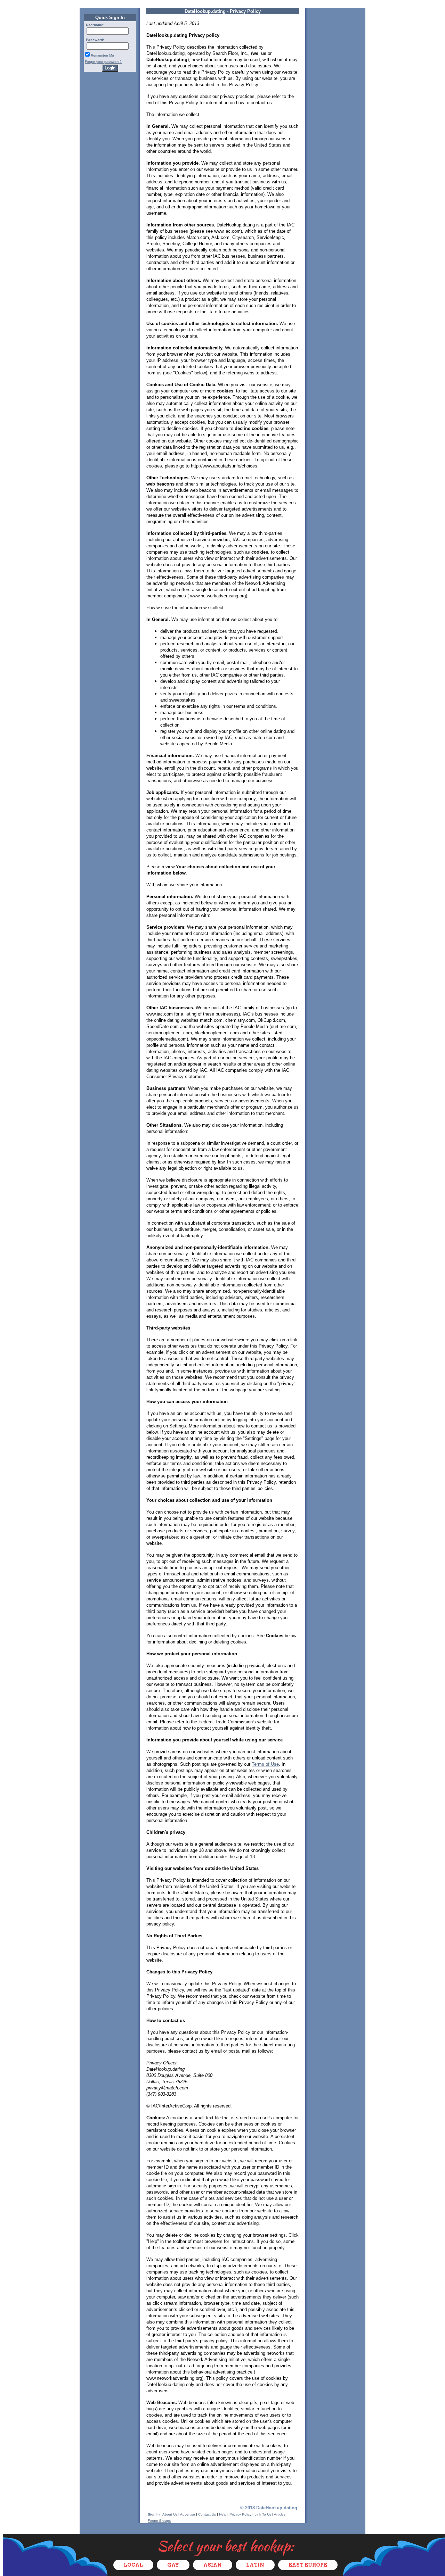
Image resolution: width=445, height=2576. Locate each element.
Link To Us (263, 2514)
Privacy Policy (240, 2514)
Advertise (188, 2514)
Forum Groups (159, 2521)
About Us (170, 2514)
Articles (280, 2514)
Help (223, 2514)
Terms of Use (265, 1764)
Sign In (154, 2514)
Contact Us (207, 2514)
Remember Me (102, 55)
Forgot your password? (103, 62)
